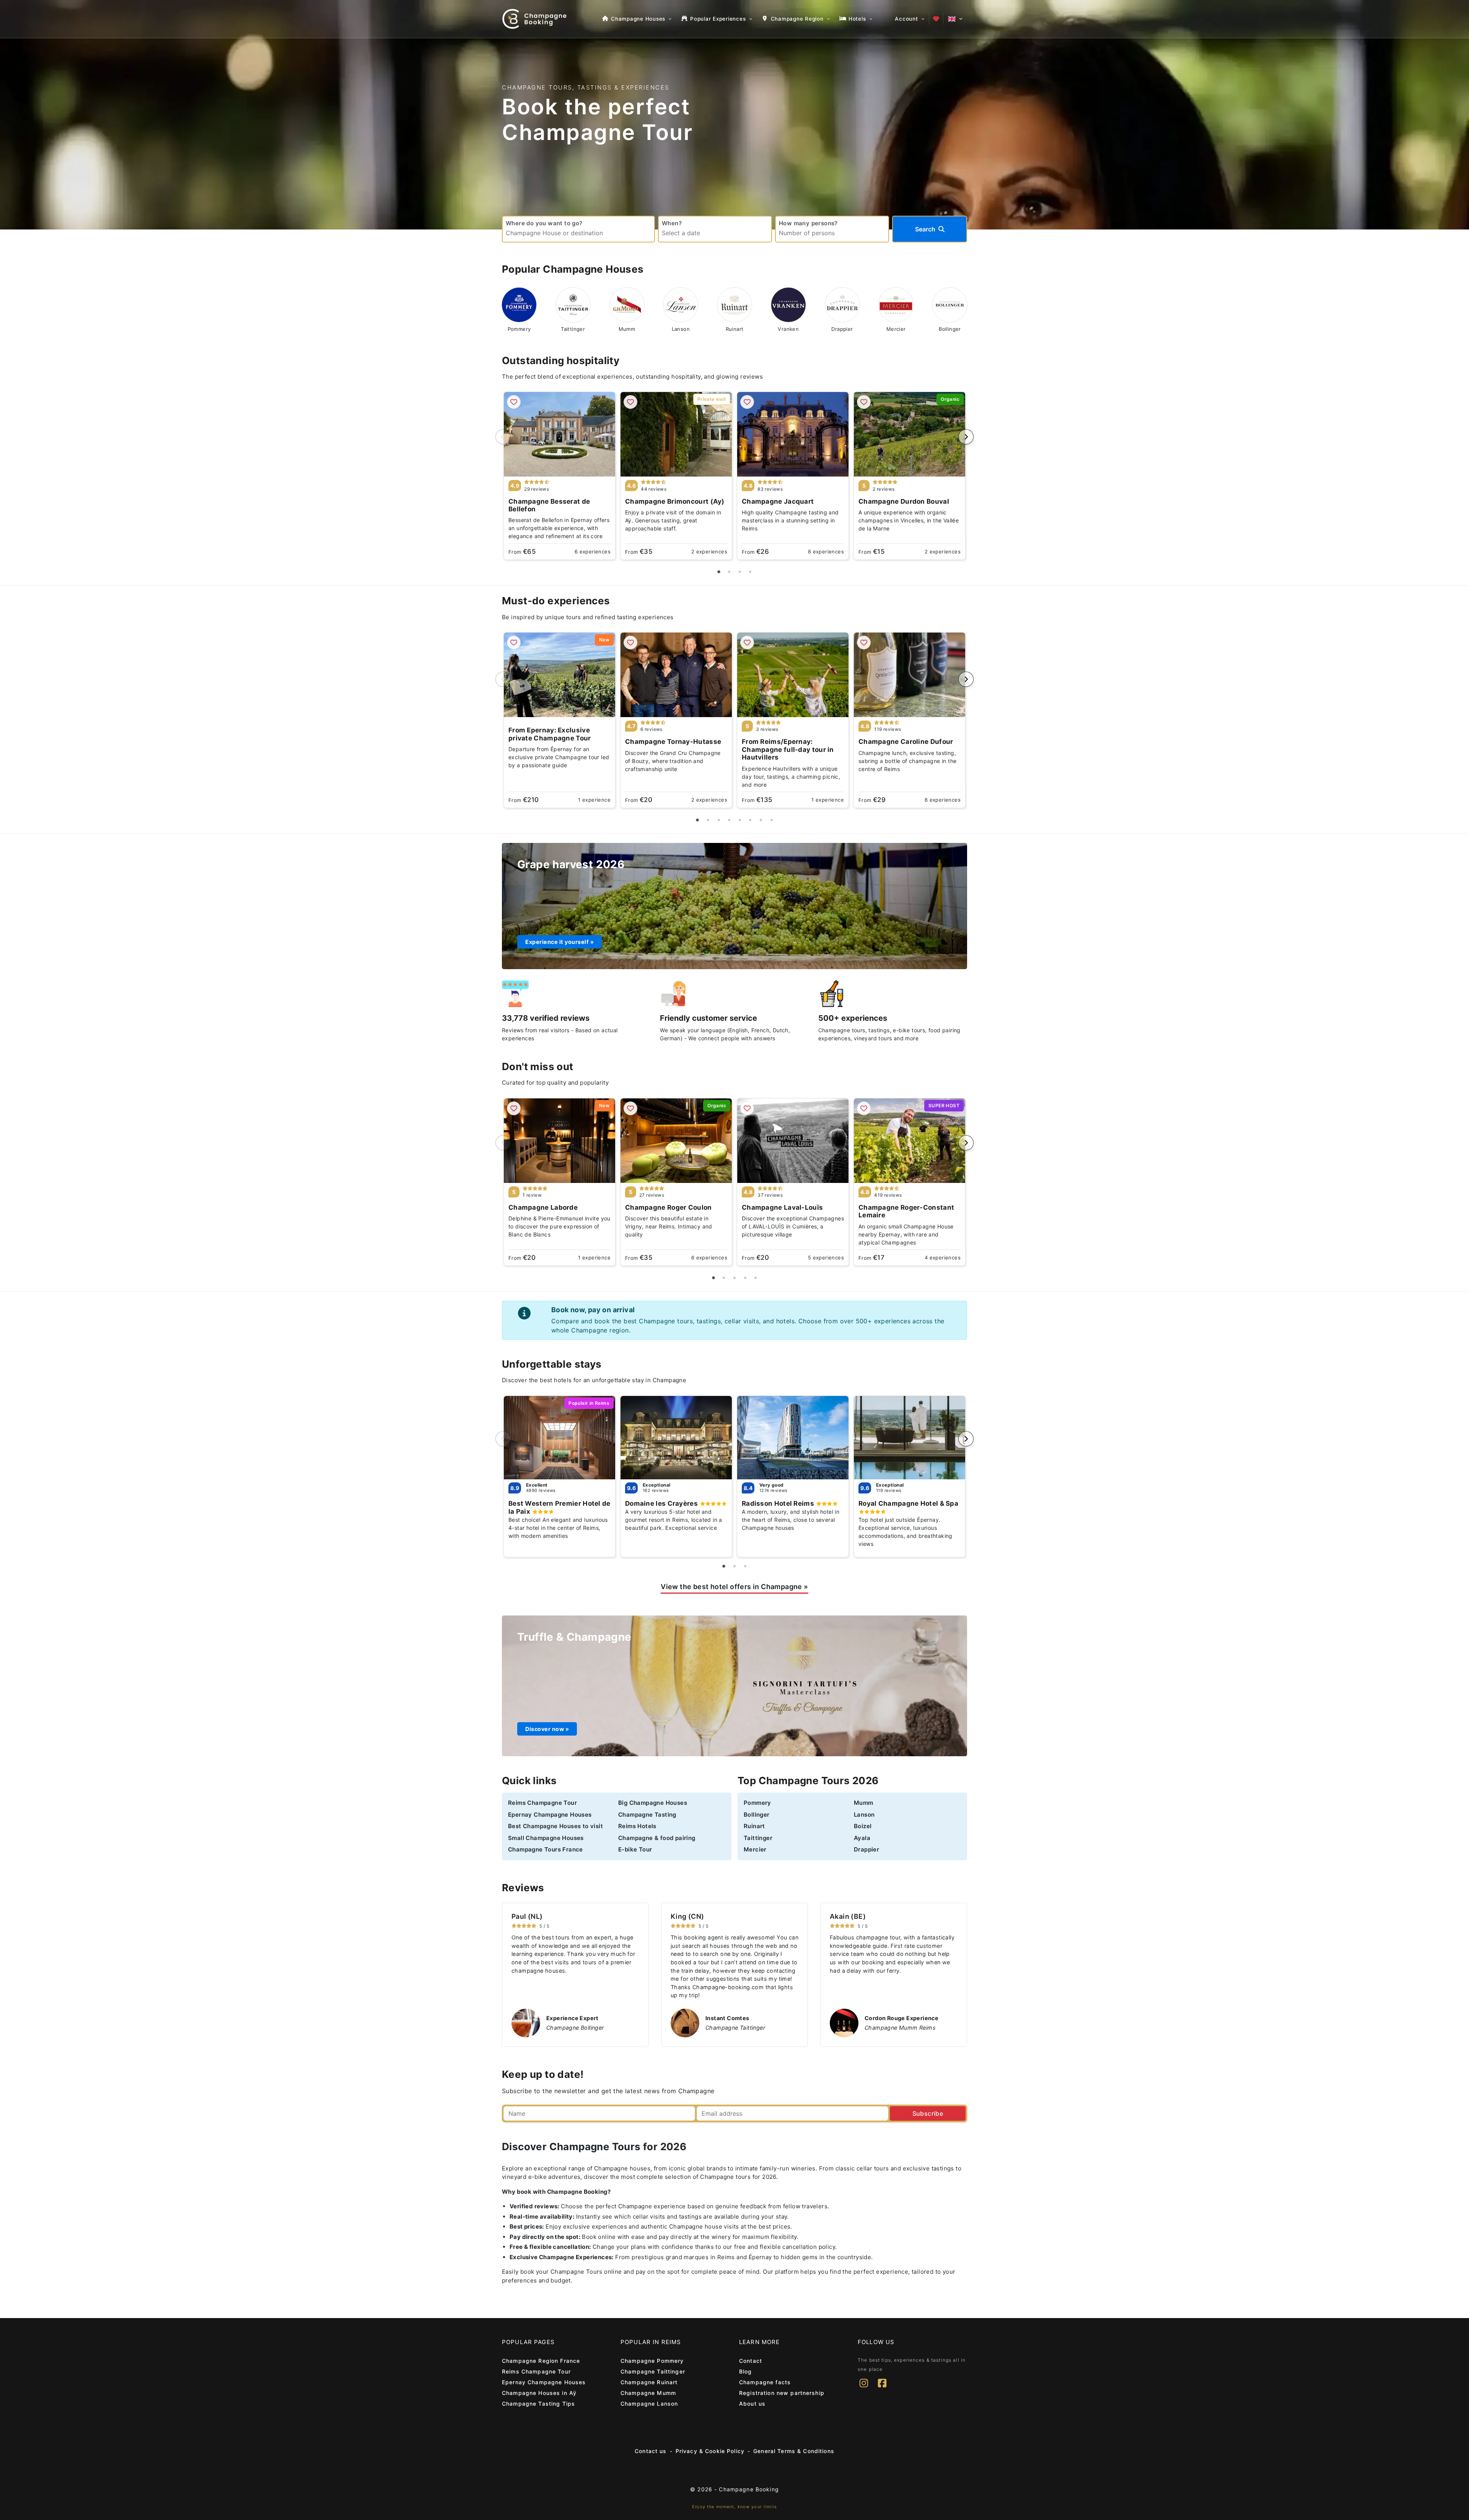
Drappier (866, 1849)
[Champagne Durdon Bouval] (910, 434)
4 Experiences (943, 1258)
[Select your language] (955, 19)
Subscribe (928, 2113)
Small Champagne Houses (546, 1838)
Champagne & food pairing (657, 1838)
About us (752, 2404)
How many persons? (808, 223)
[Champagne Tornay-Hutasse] (676, 675)
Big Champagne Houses (653, 1803)
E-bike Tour (635, 1849)
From (522, 552)
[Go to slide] (719, 572)
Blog (746, 2371)
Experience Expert (572, 2018)
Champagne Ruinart (649, 2382)
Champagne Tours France (546, 1849)
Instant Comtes (727, 2018)
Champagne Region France (541, 2361)
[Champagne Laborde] (559, 1141)
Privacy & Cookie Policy (710, 2451)
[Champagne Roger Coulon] (676, 1141)
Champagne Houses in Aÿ (539, 2393)
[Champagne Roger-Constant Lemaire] (910, 1141)
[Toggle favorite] (514, 402)
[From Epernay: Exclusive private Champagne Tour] (559, 675)
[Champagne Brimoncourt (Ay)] (676, 434)
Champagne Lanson (649, 2404)
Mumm (864, 1803)
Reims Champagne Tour (542, 1803)
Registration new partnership (782, 2393)
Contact (751, 2361)
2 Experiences (709, 552)
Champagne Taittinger (653, 2371)
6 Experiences (593, 552)
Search (925, 229)
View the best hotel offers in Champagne (734, 1587)
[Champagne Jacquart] (793, 434)
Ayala (862, 1838)
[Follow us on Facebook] (882, 2388)
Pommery (757, 1803)
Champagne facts (765, 2382)
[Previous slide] (503, 437)
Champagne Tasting (647, 1815)
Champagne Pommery (652, 2361)
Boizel (863, 1826)
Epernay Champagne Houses (550, 1815)
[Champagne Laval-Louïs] (793, 1141)
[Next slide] (966, 437)
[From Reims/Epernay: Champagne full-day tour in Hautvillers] (793, 675)
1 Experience (594, 800)
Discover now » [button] (547, 1729)
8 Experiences (826, 552)
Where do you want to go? (544, 223)
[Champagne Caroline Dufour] (910, 675)
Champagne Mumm (648, 2393)
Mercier (755, 1849)
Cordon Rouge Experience (901, 2018)
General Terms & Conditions (794, 2451)
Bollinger (757, 1815)
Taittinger (758, 1838)
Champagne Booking (749, 2489)
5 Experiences (826, 1258)
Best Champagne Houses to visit (555, 1826)
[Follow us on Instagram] (864, 2388)
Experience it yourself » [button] (559, 942)
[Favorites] (936, 19)
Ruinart (754, 1826)
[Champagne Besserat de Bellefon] (559, 434)
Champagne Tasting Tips (538, 2404)
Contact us (651, 2451)
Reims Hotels (637, 1826)
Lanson (864, 1815)
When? (672, 223)
